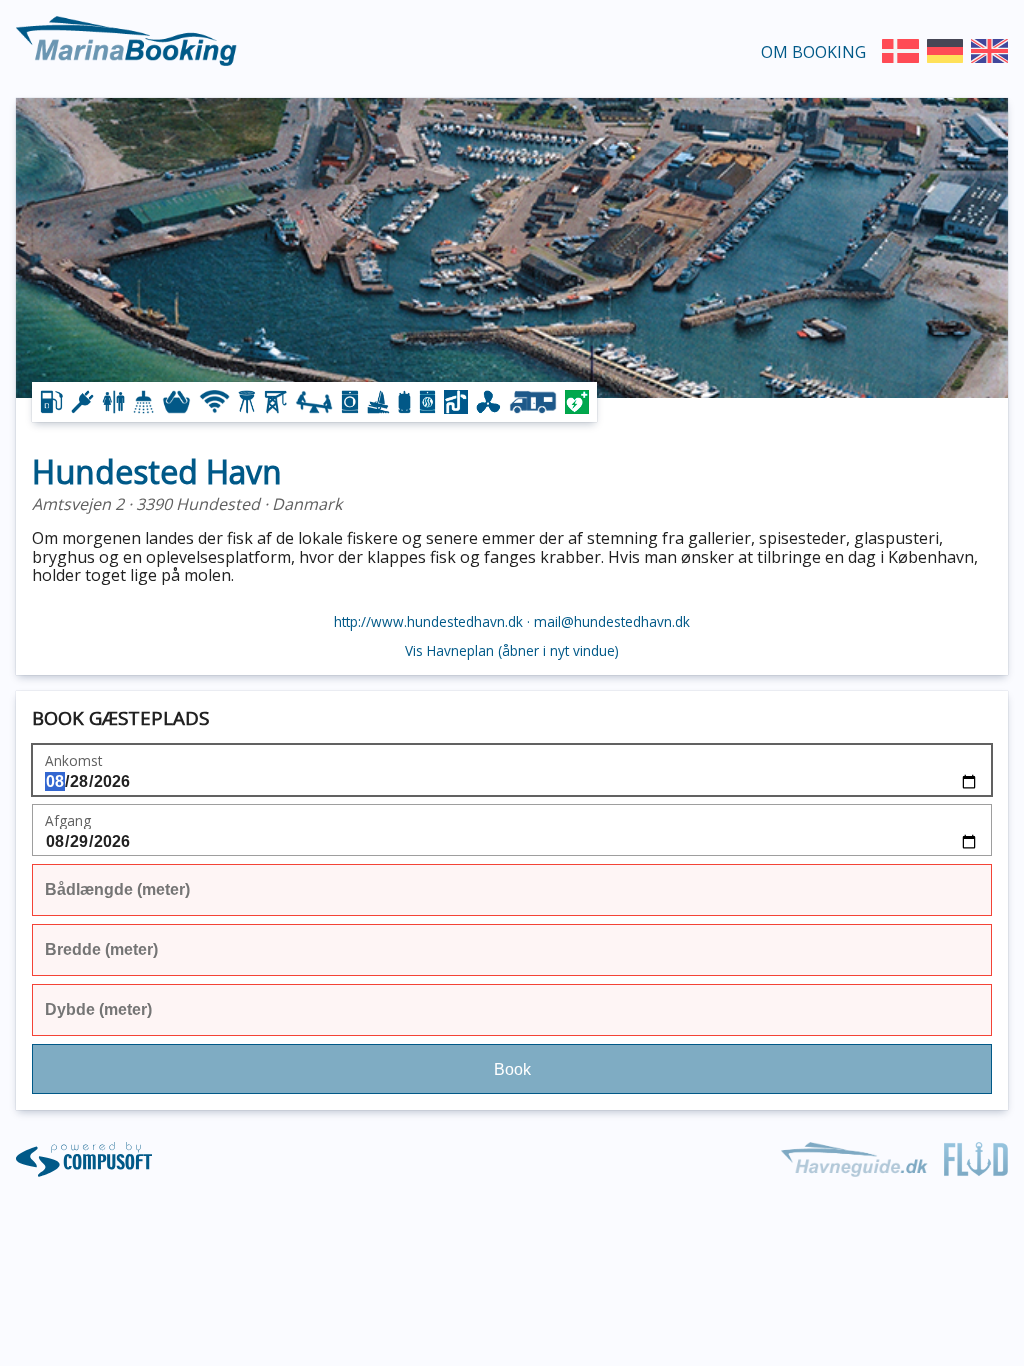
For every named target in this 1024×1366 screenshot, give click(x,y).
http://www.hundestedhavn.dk (428, 621)
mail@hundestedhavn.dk (612, 621)
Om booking (813, 52)
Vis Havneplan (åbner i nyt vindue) (512, 651)
